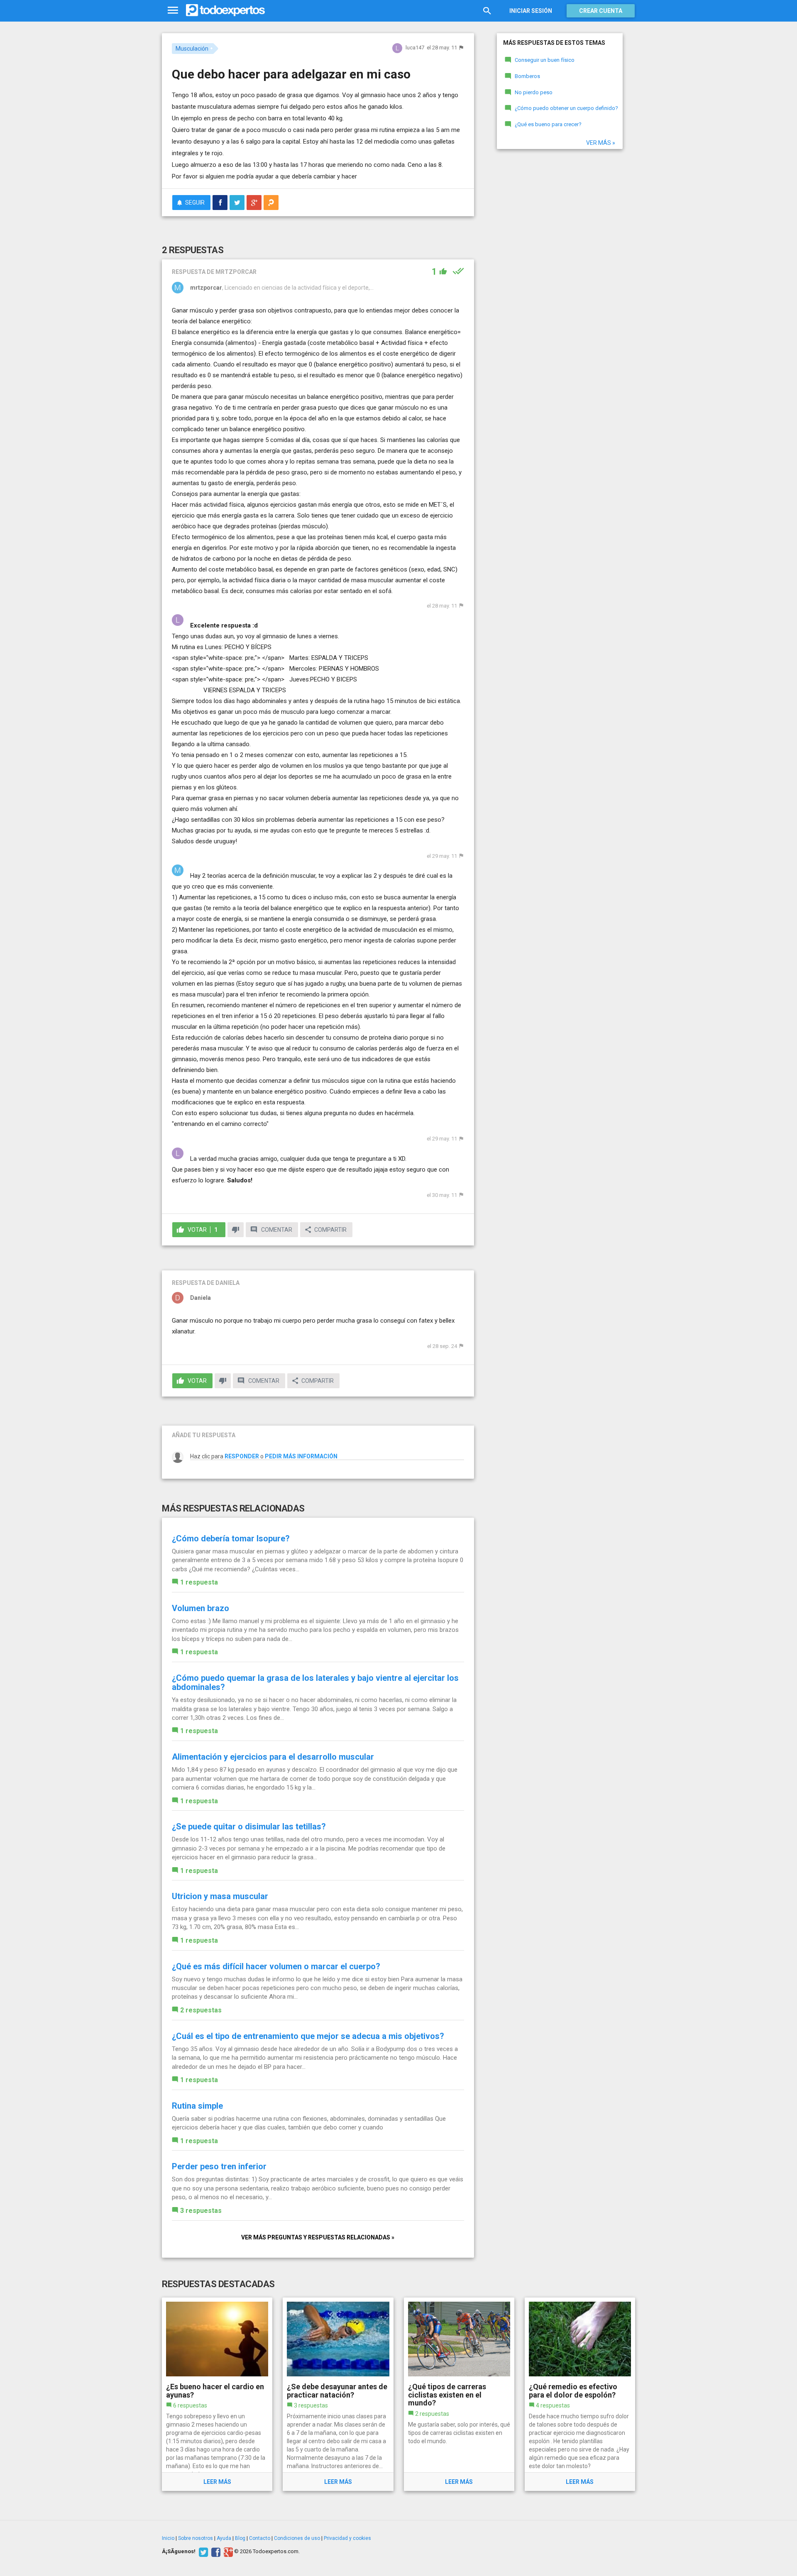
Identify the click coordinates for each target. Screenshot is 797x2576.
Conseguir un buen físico (545, 60)
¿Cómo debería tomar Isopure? (231, 1538)
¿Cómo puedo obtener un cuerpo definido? (566, 108)
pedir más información (301, 1456)
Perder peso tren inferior (219, 2166)
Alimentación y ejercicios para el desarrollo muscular (273, 1757)
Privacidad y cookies (347, 2538)
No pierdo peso (534, 92)
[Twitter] (202, 2552)
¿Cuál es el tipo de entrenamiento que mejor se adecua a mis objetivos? (308, 2036)
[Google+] (227, 2552)
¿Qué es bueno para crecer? (548, 124)
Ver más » (601, 143)
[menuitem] (220, 203)
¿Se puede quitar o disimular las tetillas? (249, 1826)
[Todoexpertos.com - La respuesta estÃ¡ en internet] (225, 10)
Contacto (260, 2538)
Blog (240, 2538)
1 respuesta (199, 1582)
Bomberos (527, 76)
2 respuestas (201, 2010)
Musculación (192, 49)
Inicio (168, 2538)
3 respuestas (201, 2211)
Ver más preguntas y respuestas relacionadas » (318, 2237)
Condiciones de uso (297, 2538)
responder (242, 1456)
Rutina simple (197, 2106)
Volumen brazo (200, 1608)
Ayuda (224, 2538)
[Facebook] (215, 2552)
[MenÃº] (173, 11)
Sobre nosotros (196, 2538)
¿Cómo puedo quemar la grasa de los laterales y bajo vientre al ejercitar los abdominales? (315, 1682)
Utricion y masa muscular (220, 1896)
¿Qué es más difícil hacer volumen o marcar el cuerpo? (276, 1966)
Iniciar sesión (531, 11)
